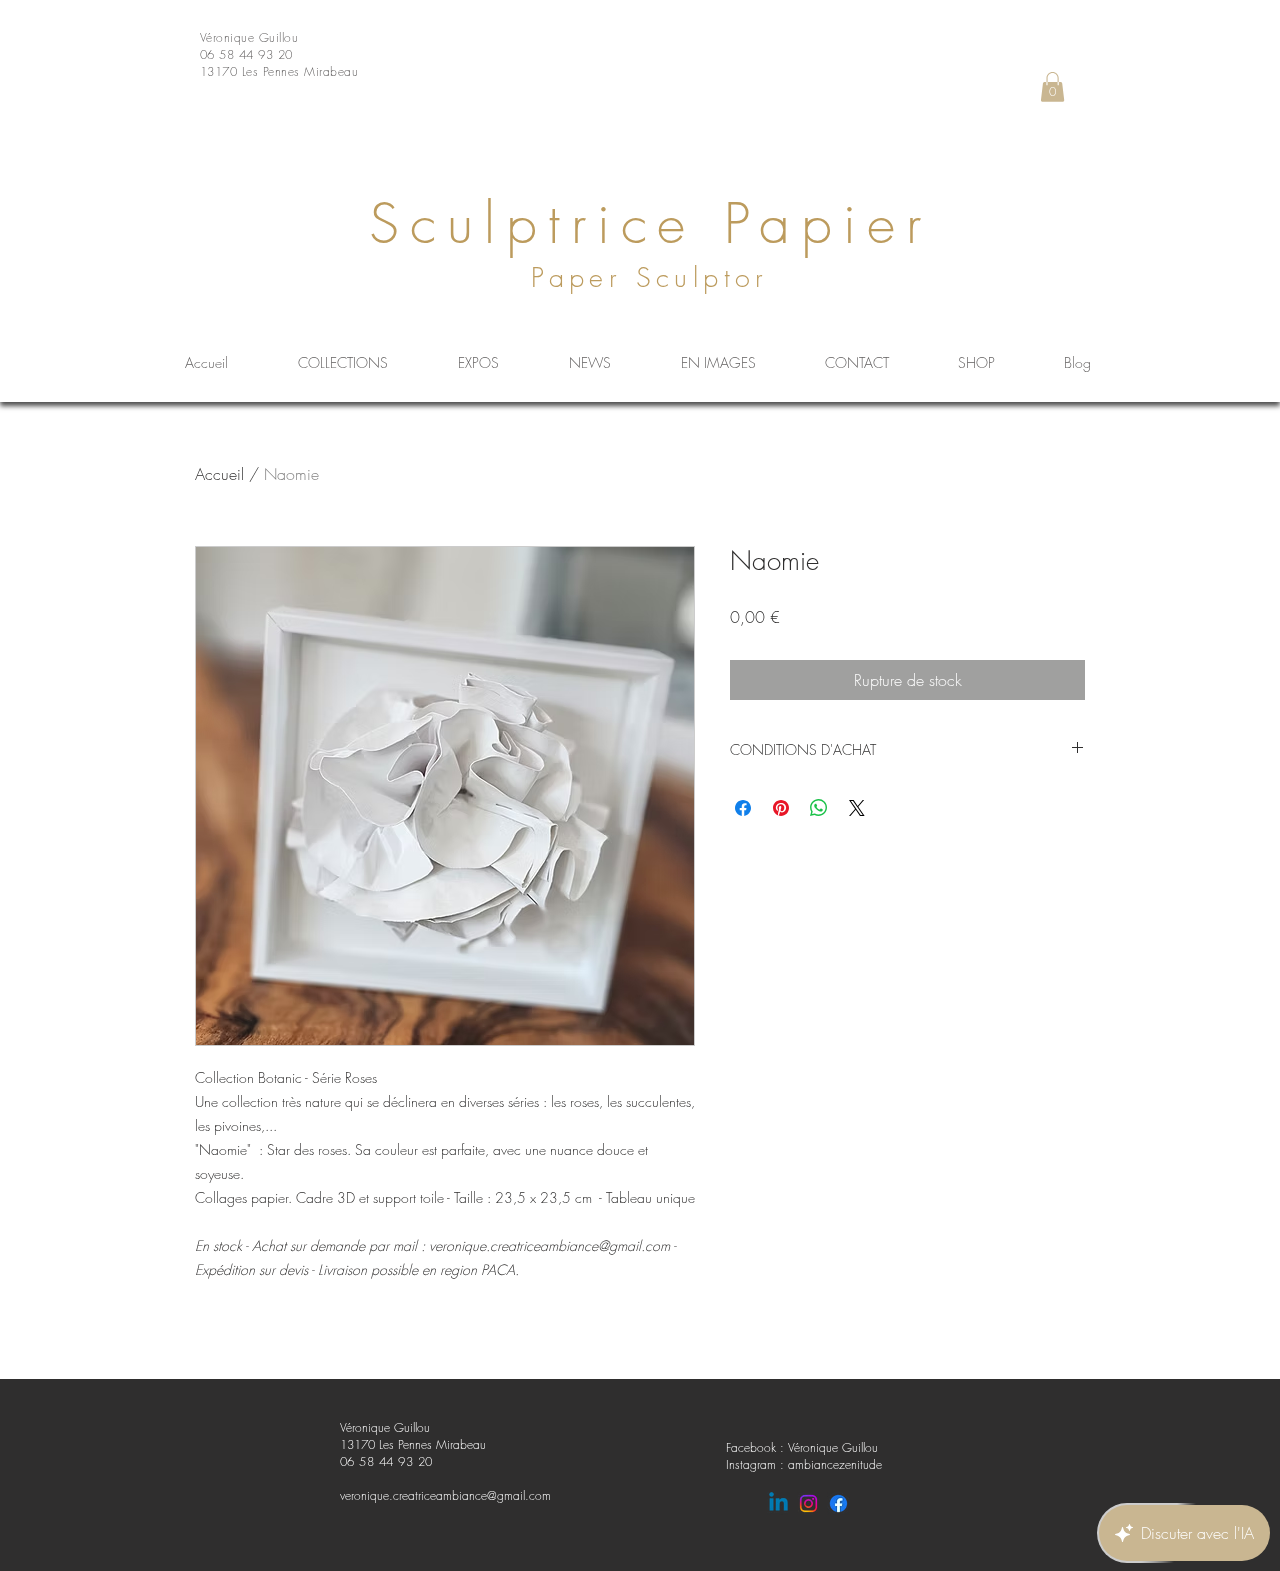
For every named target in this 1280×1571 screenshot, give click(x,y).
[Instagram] (808, 1503)
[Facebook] (838, 1503)
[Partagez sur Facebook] (743, 808)
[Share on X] (857, 808)
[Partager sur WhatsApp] (819, 808)
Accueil (219, 474)
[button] (1052, 87)
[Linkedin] (778, 1503)
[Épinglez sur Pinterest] (781, 808)
